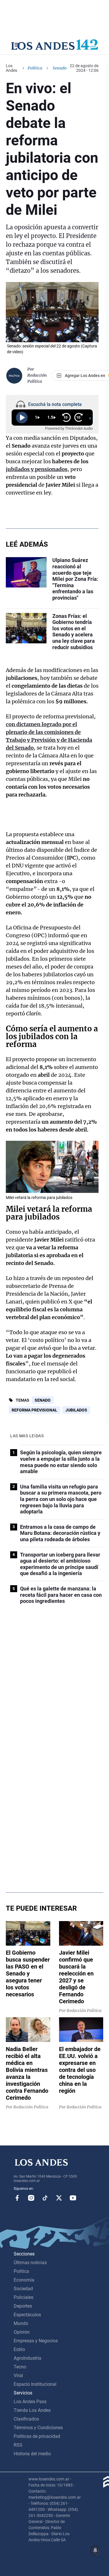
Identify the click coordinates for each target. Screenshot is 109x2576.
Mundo (21, 2323)
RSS (18, 2445)
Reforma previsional (34, 1410)
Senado (43, 1400)
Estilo (19, 2349)
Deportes (23, 2306)
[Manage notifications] (95, 2550)
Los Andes (11, 68)
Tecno (20, 2367)
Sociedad (23, 2289)
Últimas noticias (30, 2263)
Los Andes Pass (30, 2402)
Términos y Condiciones (38, 2428)
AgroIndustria (27, 2358)
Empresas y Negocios (36, 2341)
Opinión (22, 2332)
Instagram (31, 2198)
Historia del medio (32, 2454)
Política (35, 68)
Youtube (73, 2198)
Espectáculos (27, 2315)
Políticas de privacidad (37, 2436)
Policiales (24, 2297)
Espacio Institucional (35, 2384)
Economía (24, 2280)
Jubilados (76, 1410)
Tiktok (45, 2198)
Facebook (17, 2198)
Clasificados (26, 2419)
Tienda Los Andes (32, 2410)
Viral (18, 2375)
